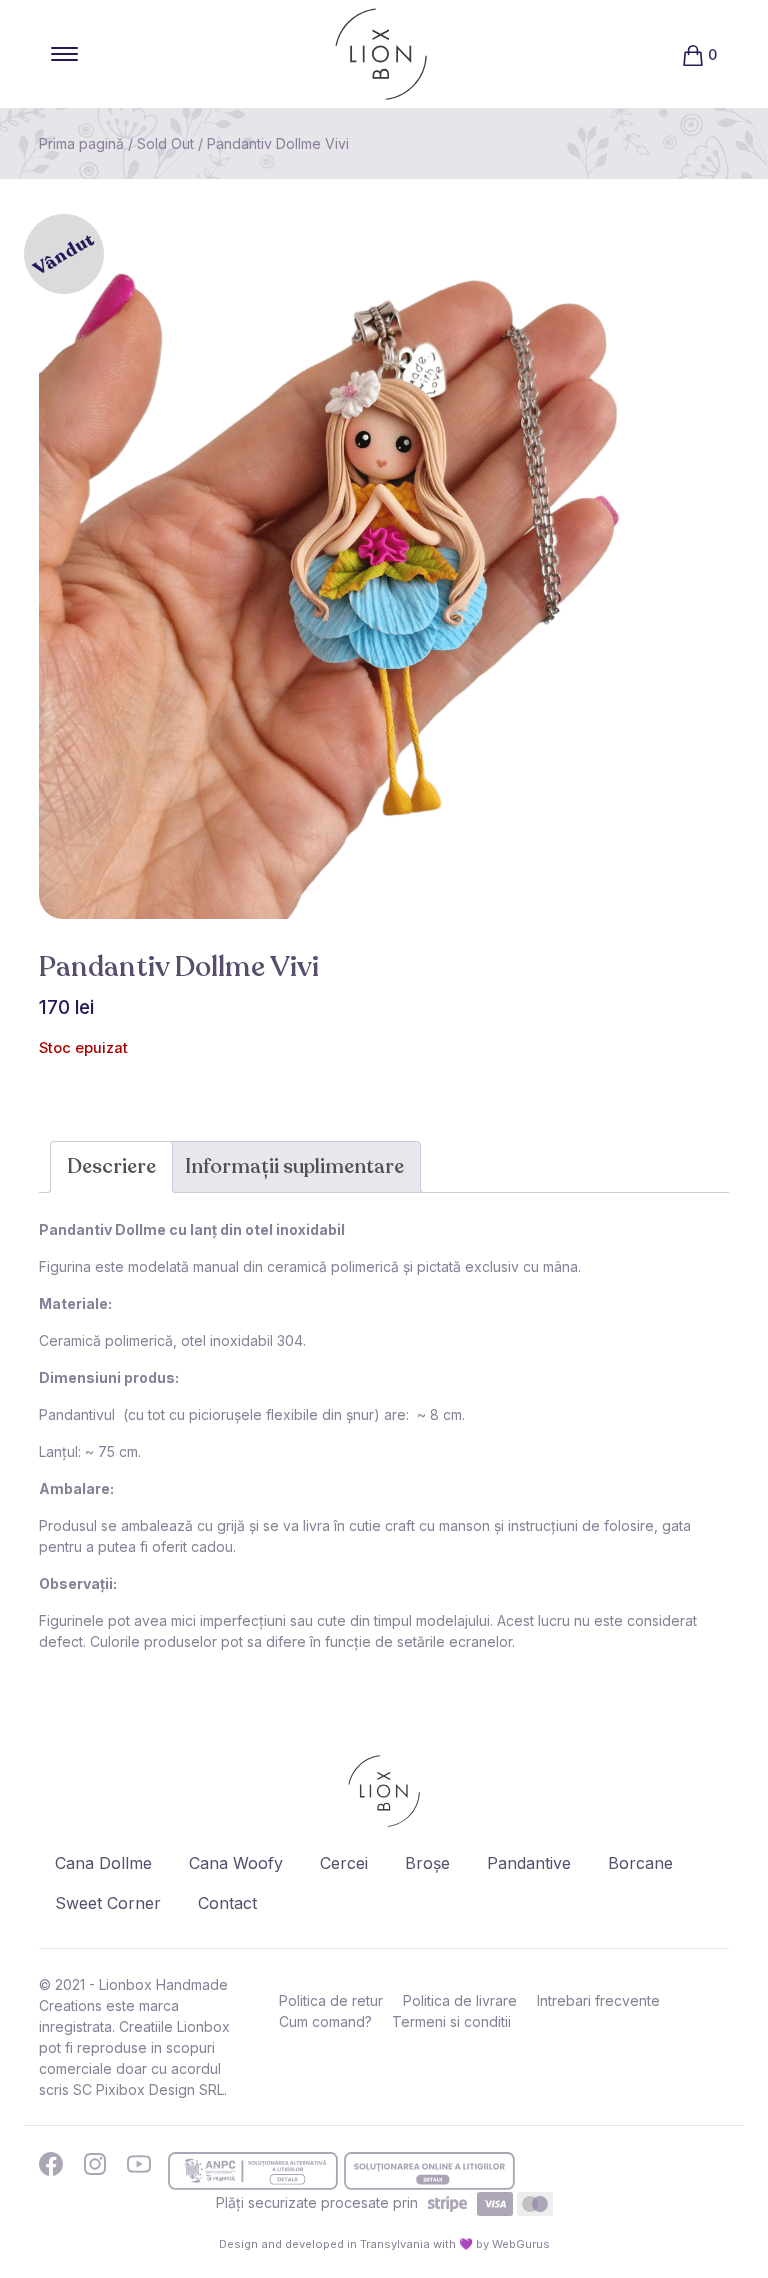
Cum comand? (325, 2021)
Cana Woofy (236, 1863)
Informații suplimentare (294, 1166)
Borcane (640, 1863)
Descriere (111, 1166)
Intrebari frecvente (598, 2000)
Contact (227, 1903)
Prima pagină (81, 143)
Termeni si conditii (451, 2021)
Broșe (427, 1863)
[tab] (111, 1167)
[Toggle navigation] (64, 54)
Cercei (344, 1863)
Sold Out (165, 143)
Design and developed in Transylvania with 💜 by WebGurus (384, 2244)
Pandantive (529, 1863)
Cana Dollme (103, 1863)
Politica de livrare (460, 2000)
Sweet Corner (108, 1903)
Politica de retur (331, 2000)
